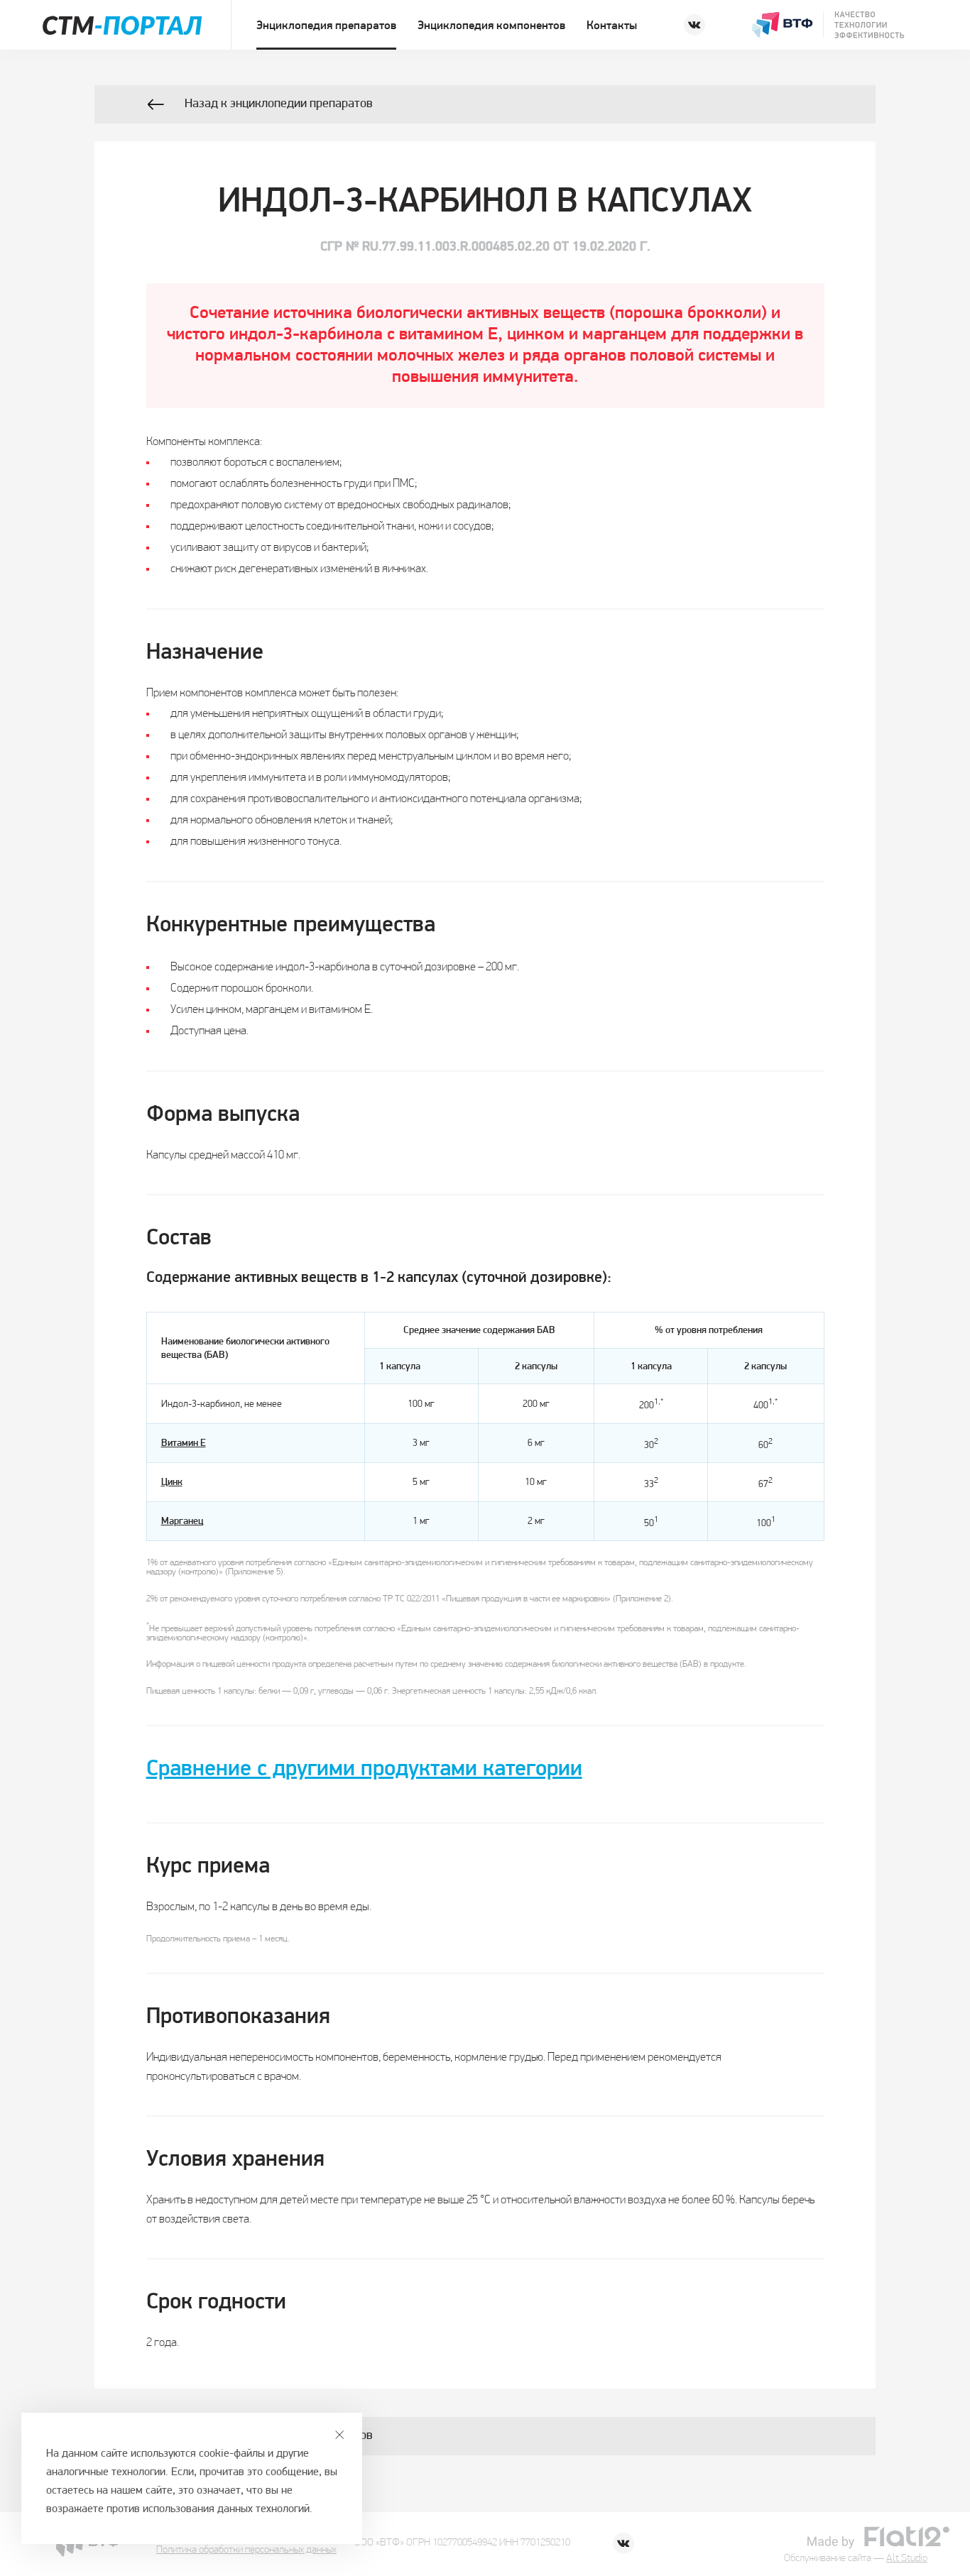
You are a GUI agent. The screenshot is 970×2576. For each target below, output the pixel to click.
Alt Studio (907, 2559)
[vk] (694, 25)
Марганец (182, 1522)
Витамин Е (184, 1443)
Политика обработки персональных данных (246, 2550)
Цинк (172, 1482)
